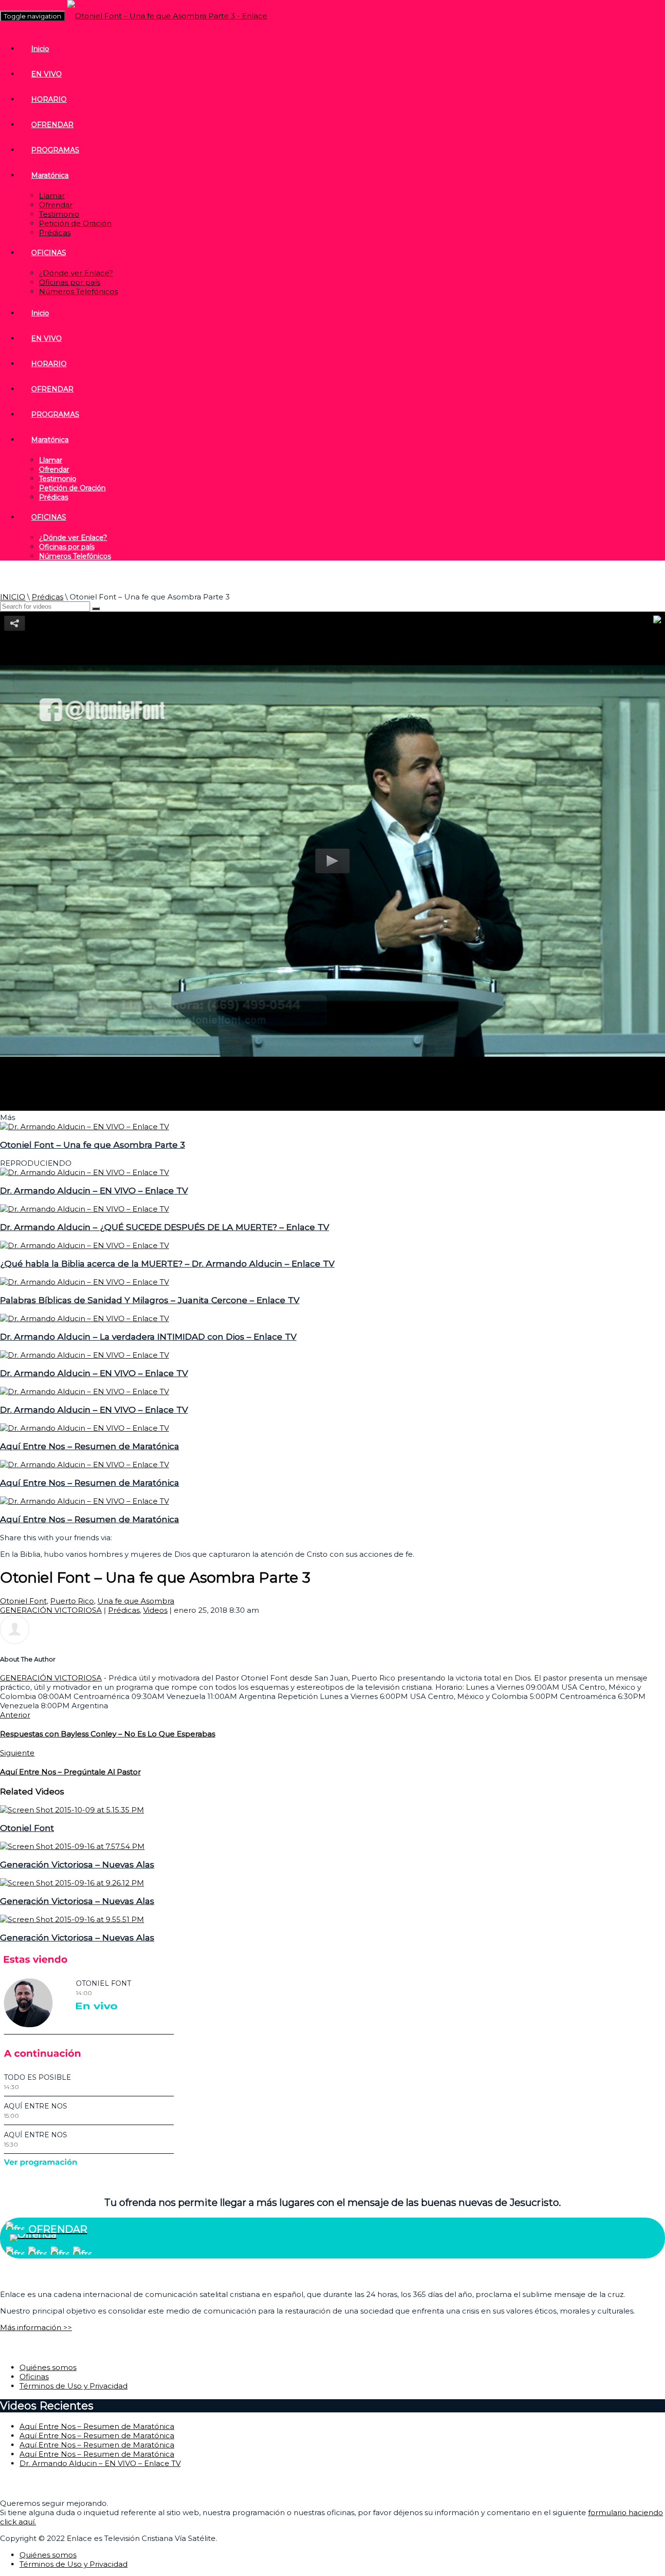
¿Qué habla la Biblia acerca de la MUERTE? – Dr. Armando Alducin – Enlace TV (167, 1263)
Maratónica (50, 175)
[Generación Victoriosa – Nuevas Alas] (72, 1846)
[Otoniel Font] (72, 1810)
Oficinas (34, 2377)
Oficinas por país (70, 282)
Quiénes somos (48, 2367)
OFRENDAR (52, 125)
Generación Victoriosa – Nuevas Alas (77, 1864)
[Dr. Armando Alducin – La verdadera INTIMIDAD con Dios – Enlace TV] (84, 1318)
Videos (155, 1610)
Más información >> (36, 2327)
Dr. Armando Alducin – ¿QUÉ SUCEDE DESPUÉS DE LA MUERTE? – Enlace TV (165, 1227)
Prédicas (55, 233)
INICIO (13, 597)
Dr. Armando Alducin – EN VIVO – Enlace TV (94, 1190)
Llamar (52, 196)
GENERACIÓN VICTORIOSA (51, 1610)
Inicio (40, 49)
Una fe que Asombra (136, 1601)
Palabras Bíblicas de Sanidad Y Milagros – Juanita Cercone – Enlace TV (150, 1300)
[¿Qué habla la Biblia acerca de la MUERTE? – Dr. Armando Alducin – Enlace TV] (84, 1245)
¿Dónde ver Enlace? (76, 273)
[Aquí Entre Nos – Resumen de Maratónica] (84, 1428)
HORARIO (49, 99)
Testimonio (59, 214)
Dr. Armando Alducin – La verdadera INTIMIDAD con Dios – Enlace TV (148, 1336)
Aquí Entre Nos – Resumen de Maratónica (90, 1446)
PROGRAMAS (55, 150)
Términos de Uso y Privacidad (74, 2386)
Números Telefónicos (78, 291)
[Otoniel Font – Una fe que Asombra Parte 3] (84, 1127)
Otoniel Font (23, 1601)
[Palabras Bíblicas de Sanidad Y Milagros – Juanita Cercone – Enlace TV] (84, 1282)
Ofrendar (56, 205)
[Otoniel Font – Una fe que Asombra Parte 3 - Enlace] (167, 16)
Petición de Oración (75, 223)
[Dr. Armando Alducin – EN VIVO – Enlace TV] (84, 1172)
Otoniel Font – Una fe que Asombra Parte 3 (92, 1145)
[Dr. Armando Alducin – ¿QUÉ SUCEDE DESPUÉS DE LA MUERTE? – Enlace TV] (84, 1209)
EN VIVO (46, 74)
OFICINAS (49, 253)
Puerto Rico (72, 1601)
